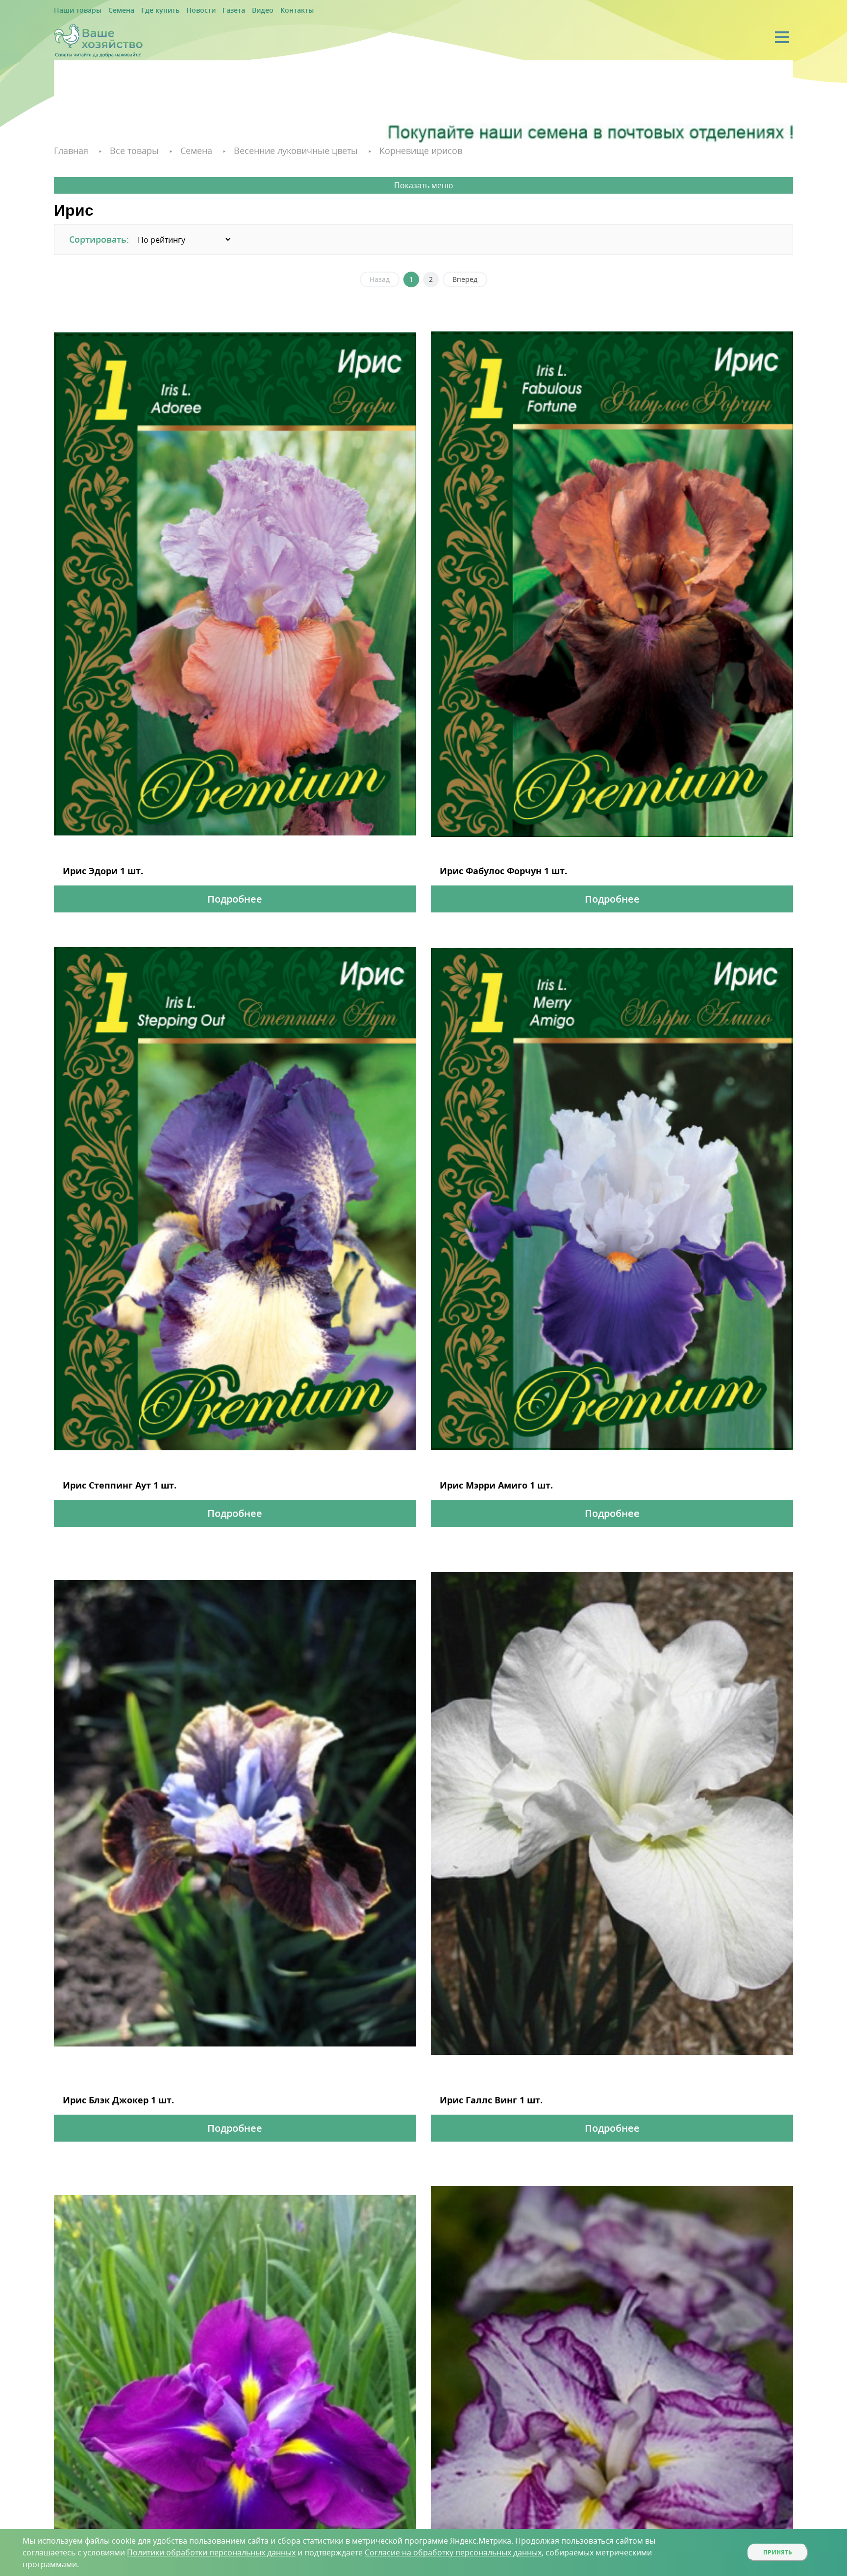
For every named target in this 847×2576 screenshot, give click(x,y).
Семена (112, 11)
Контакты (263, 11)
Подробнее (235, 895)
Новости (180, 11)
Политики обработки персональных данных (211, 2552)
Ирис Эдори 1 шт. (92, 868)
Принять (778, 2552)
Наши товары (74, 11)
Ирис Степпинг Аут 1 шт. (103, 1479)
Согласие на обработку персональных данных (453, 2552)
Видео (233, 11)
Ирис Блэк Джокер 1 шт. (102, 2091)
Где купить (145, 11)
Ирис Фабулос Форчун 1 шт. (486, 868)
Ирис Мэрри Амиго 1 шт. (480, 1479)
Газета (208, 11)
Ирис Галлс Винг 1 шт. (476, 2091)
